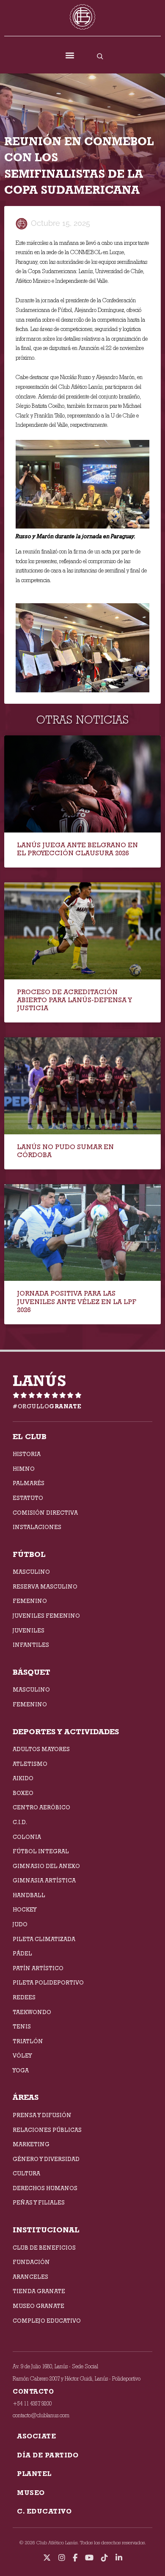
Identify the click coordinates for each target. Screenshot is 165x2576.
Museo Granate (38, 2306)
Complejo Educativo (47, 2321)
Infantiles (31, 1645)
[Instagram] (62, 2558)
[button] (70, 56)
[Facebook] (75, 2558)
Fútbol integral (41, 1851)
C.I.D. (20, 1822)
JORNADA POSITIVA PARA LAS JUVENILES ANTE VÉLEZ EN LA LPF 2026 (77, 1301)
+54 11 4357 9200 (32, 2404)
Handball (29, 1895)
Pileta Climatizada (44, 1939)
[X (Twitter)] (47, 2558)
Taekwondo (32, 2012)
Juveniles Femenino (46, 1616)
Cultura (26, 2173)
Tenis (22, 2026)
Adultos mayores (41, 1749)
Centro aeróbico (41, 1807)
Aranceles (30, 2277)
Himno (24, 1469)
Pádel (22, 1953)
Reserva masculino (45, 1586)
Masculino (31, 1572)
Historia (27, 1454)
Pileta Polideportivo (48, 1982)
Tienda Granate (39, 2291)
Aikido (23, 1778)
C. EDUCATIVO (44, 2511)
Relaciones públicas (47, 2130)
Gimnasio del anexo (46, 1866)
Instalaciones (37, 1527)
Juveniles (29, 1630)
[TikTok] (104, 2558)
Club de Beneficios (44, 2248)
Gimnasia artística (44, 1880)
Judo (20, 1924)
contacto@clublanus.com (41, 2415)
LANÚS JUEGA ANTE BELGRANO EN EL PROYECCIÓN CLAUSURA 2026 (77, 849)
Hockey (25, 1909)
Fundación (31, 2262)
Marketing (31, 2144)
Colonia (27, 1837)
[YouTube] (89, 2558)
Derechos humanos (45, 2188)
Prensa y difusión (42, 2115)
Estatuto (28, 1498)
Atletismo (30, 1764)
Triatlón (28, 2041)
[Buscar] (100, 56)
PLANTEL (34, 2474)
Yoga (21, 2070)
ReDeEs (24, 1997)
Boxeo (23, 1793)
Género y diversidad (46, 2159)
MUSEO (31, 2493)
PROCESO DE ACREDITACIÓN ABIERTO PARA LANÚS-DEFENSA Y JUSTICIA (74, 1000)
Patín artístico (38, 1968)
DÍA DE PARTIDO (48, 2455)
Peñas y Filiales (39, 2202)
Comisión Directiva (45, 1513)
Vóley (22, 2055)
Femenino (30, 1601)
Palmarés (29, 1483)
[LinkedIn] (119, 2558)
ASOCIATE (36, 2436)
